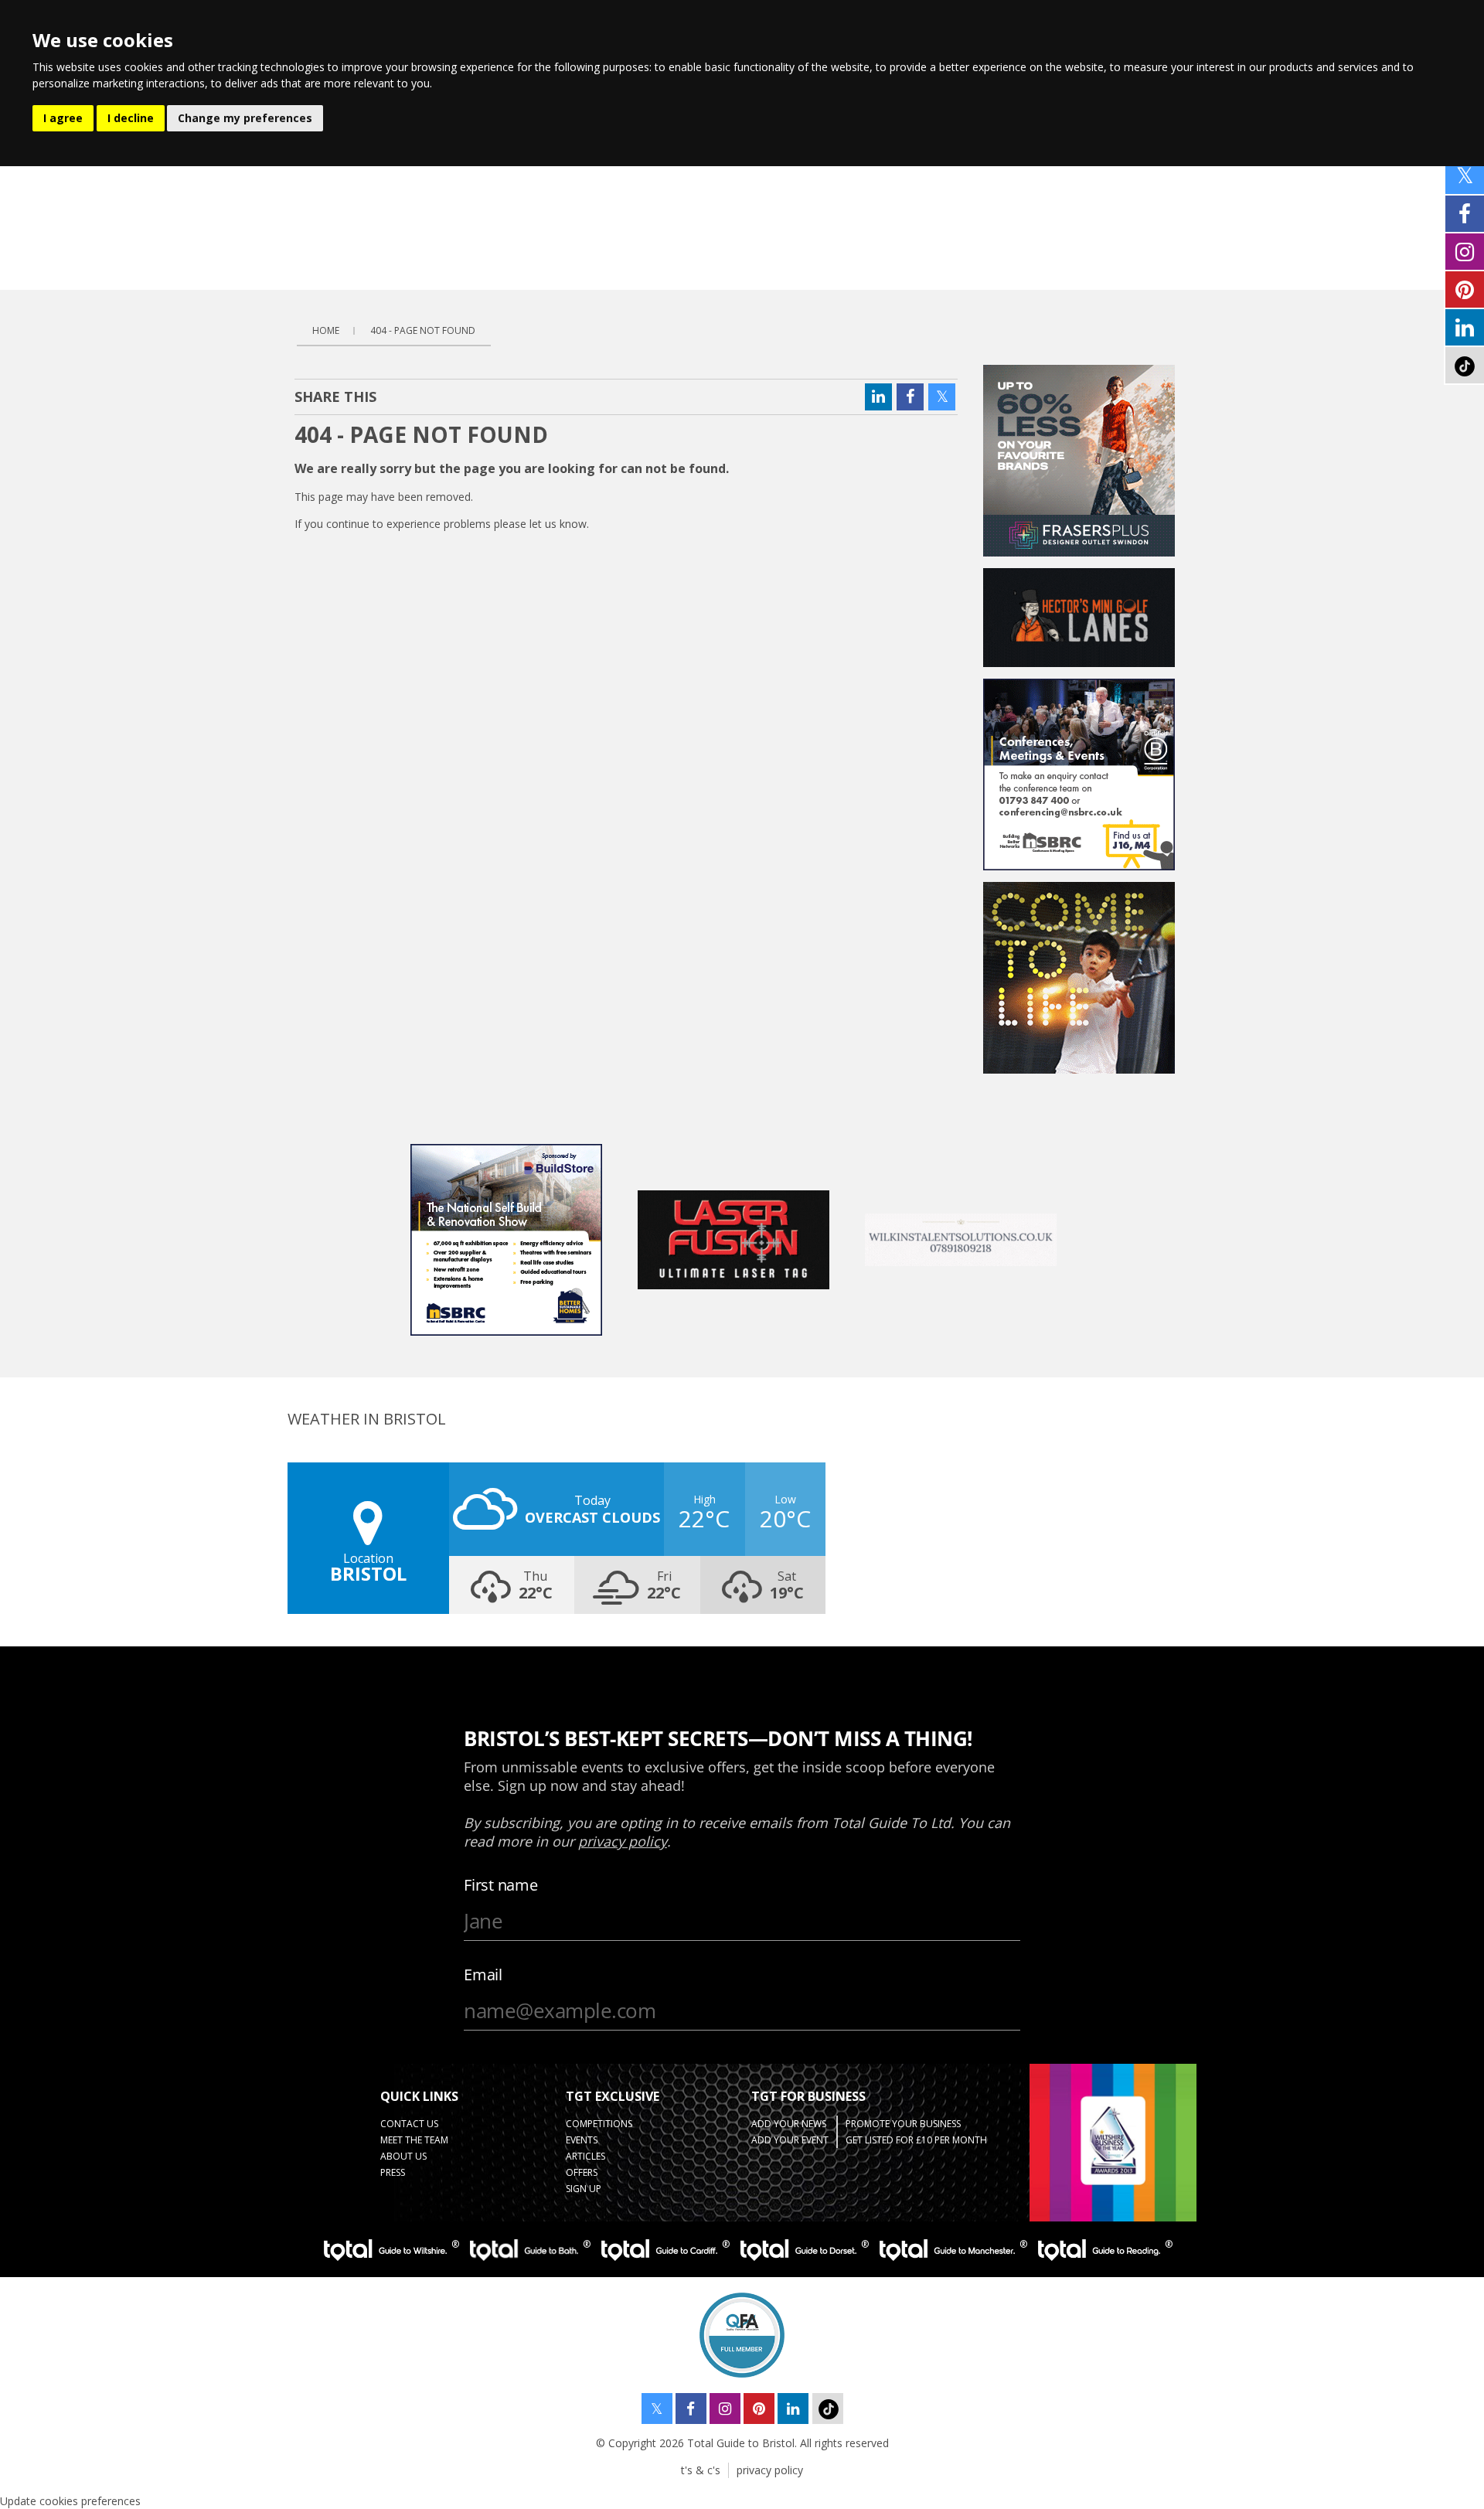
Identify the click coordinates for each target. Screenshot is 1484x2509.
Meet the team (414, 2140)
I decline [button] (131, 118)
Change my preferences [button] (245, 118)
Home (326, 330)
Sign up (584, 2189)
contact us (409, 2124)
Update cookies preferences (70, 2501)
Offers (582, 2172)
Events (582, 2140)
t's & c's (701, 2470)
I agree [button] (63, 118)
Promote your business (903, 2124)
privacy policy (770, 2470)
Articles (585, 2156)
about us (403, 2156)
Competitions (599, 2124)
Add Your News (789, 2124)
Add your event (790, 2140)
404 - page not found (423, 330)
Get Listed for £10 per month (916, 2140)
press (393, 2172)
